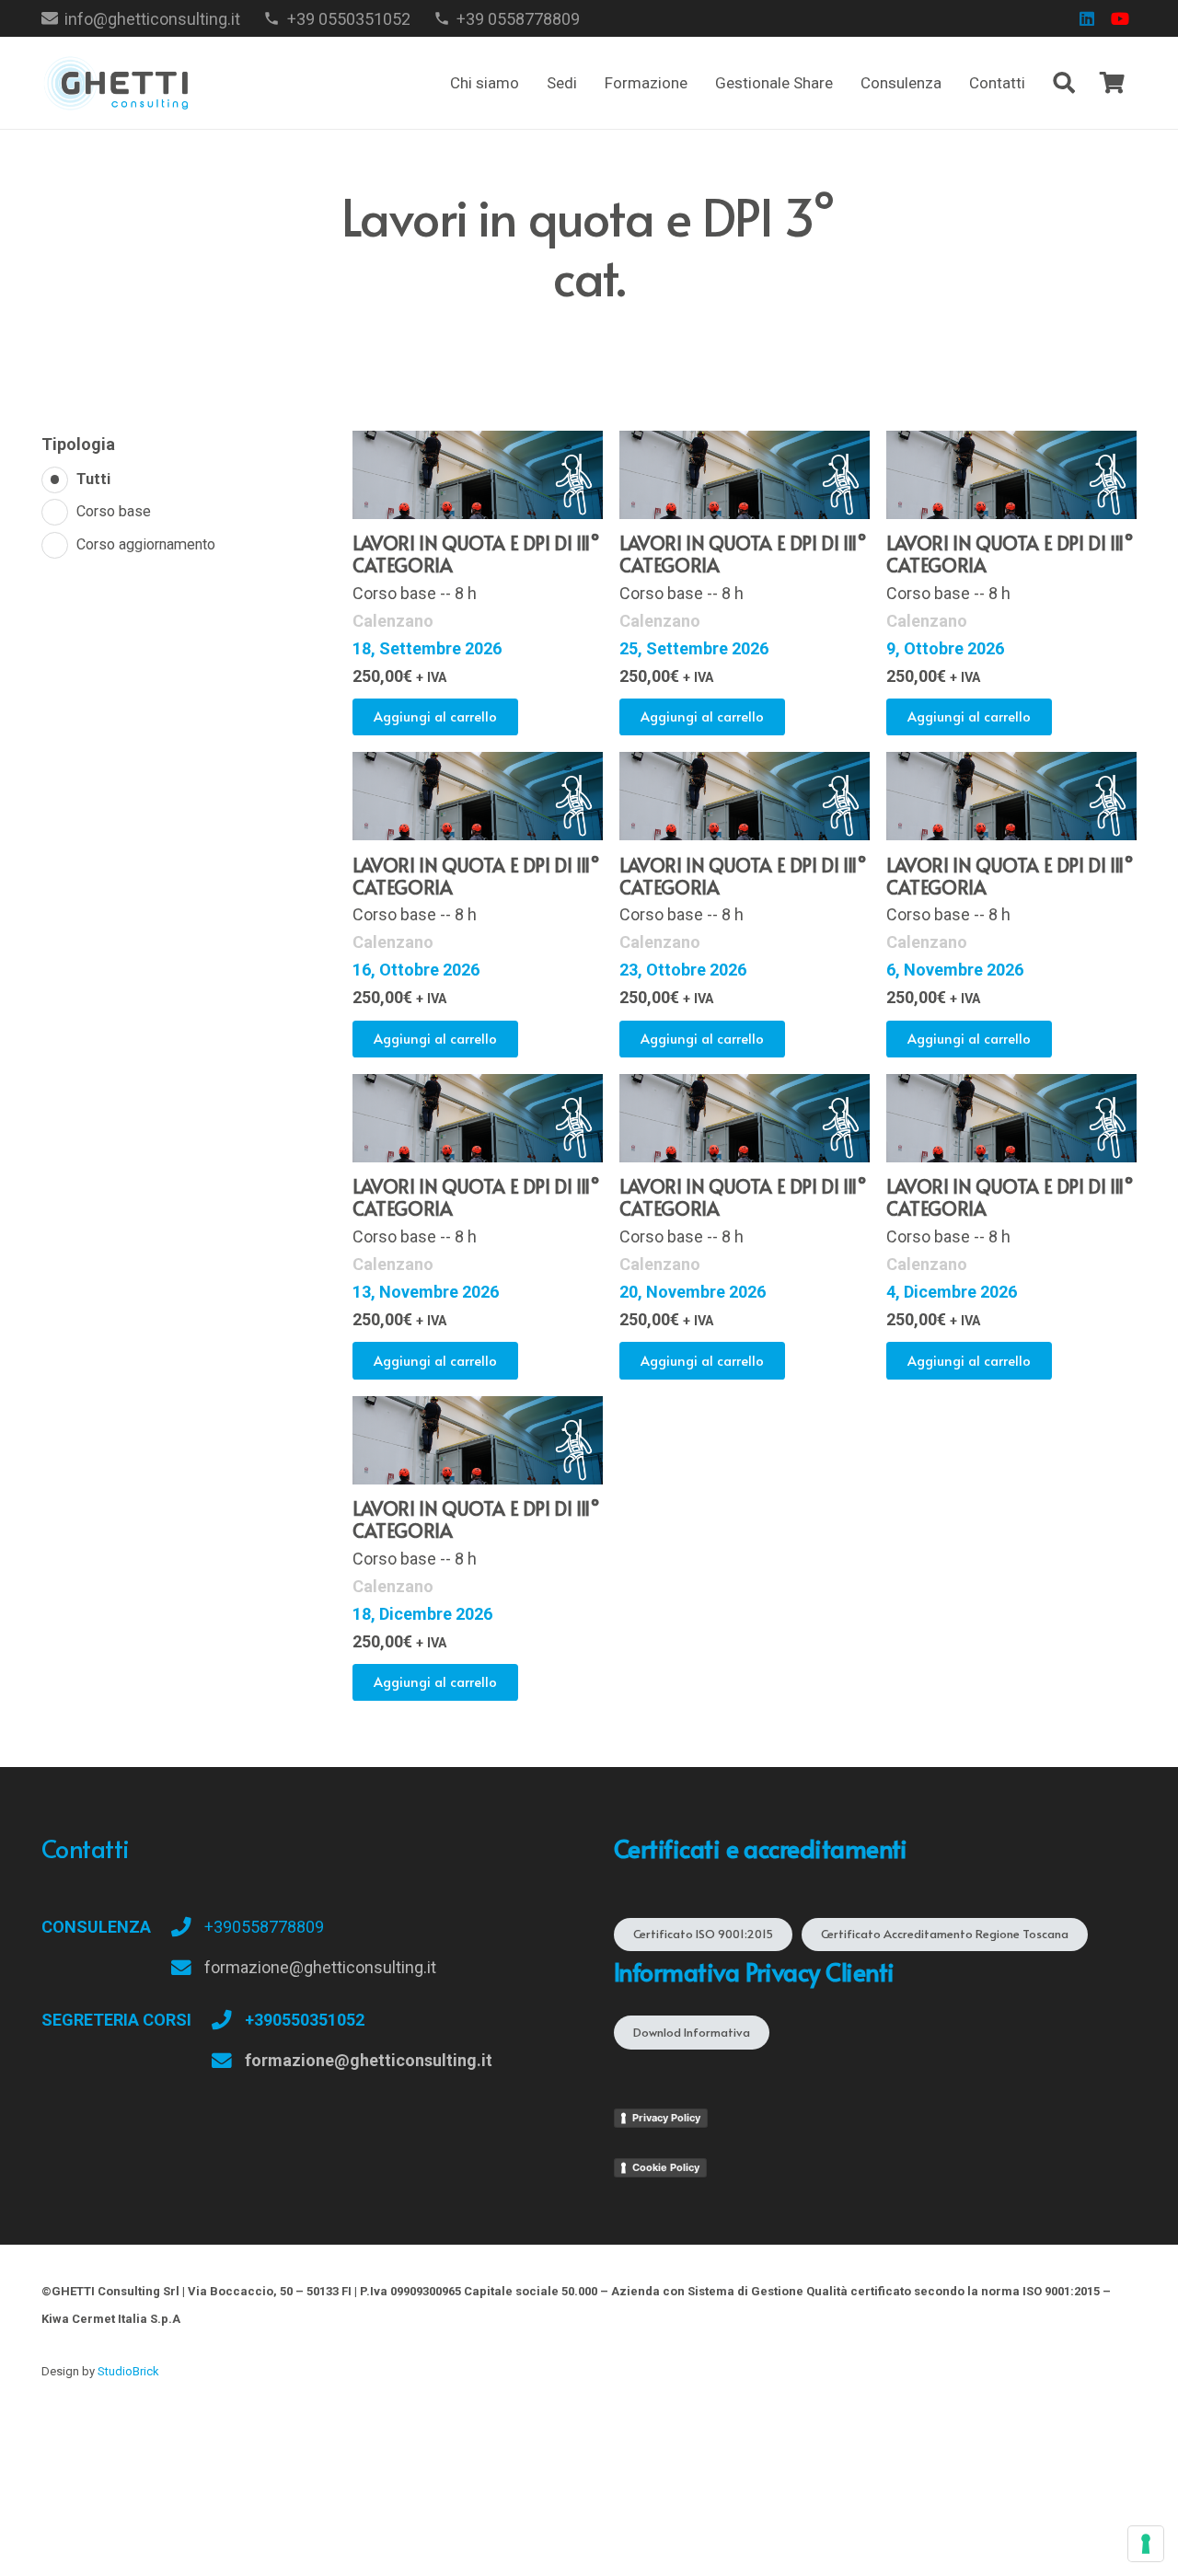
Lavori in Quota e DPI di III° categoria (476, 554)
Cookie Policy (666, 2167)
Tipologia (78, 444)
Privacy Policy (666, 2118)
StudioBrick (128, 2371)
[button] (697, 83)
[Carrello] (1112, 83)
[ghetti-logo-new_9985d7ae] (116, 83)
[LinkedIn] (1087, 18)
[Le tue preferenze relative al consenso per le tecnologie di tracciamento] (1146, 2544)
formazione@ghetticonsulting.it (320, 1967)
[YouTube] (1120, 18)
